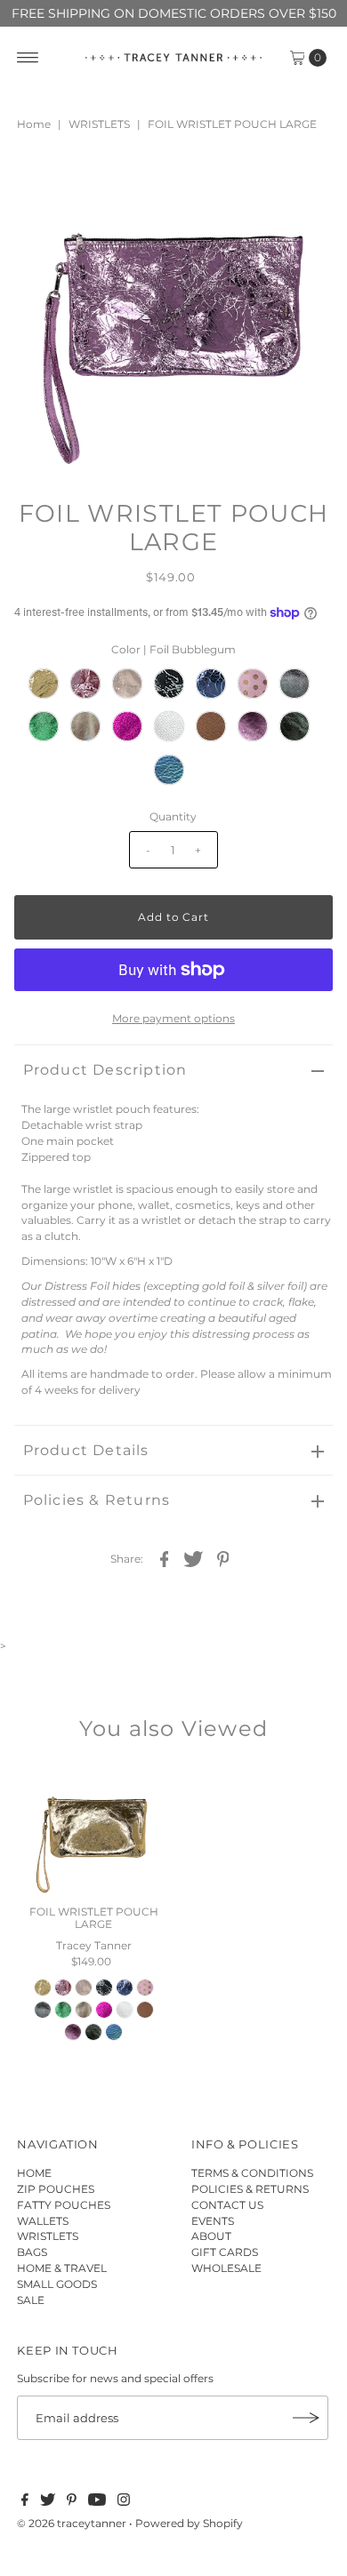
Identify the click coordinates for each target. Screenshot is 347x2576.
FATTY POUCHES (64, 2205)
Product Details (86, 1450)
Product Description (105, 1070)
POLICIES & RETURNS (250, 2189)
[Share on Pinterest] (222, 1558)
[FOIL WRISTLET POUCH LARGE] (94, 1830)
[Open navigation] (28, 58)
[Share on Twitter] (193, 1558)
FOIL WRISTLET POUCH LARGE (94, 1918)
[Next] (86, 182)
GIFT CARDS (225, 2252)
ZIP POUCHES (56, 2189)
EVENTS (213, 2221)
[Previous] (43, 182)
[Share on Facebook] (164, 1558)
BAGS (32, 2252)
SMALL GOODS (57, 2284)
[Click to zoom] (304, 182)
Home (34, 124)
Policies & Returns (97, 1500)
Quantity (173, 816)
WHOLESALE (226, 2268)
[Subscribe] (306, 2418)
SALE (31, 2300)
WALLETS (43, 2221)
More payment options (173, 1018)
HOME (34, 2173)
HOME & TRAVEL (62, 2268)
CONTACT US (227, 2205)
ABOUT (211, 2236)
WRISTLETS (99, 124)
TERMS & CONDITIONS (252, 2173)
